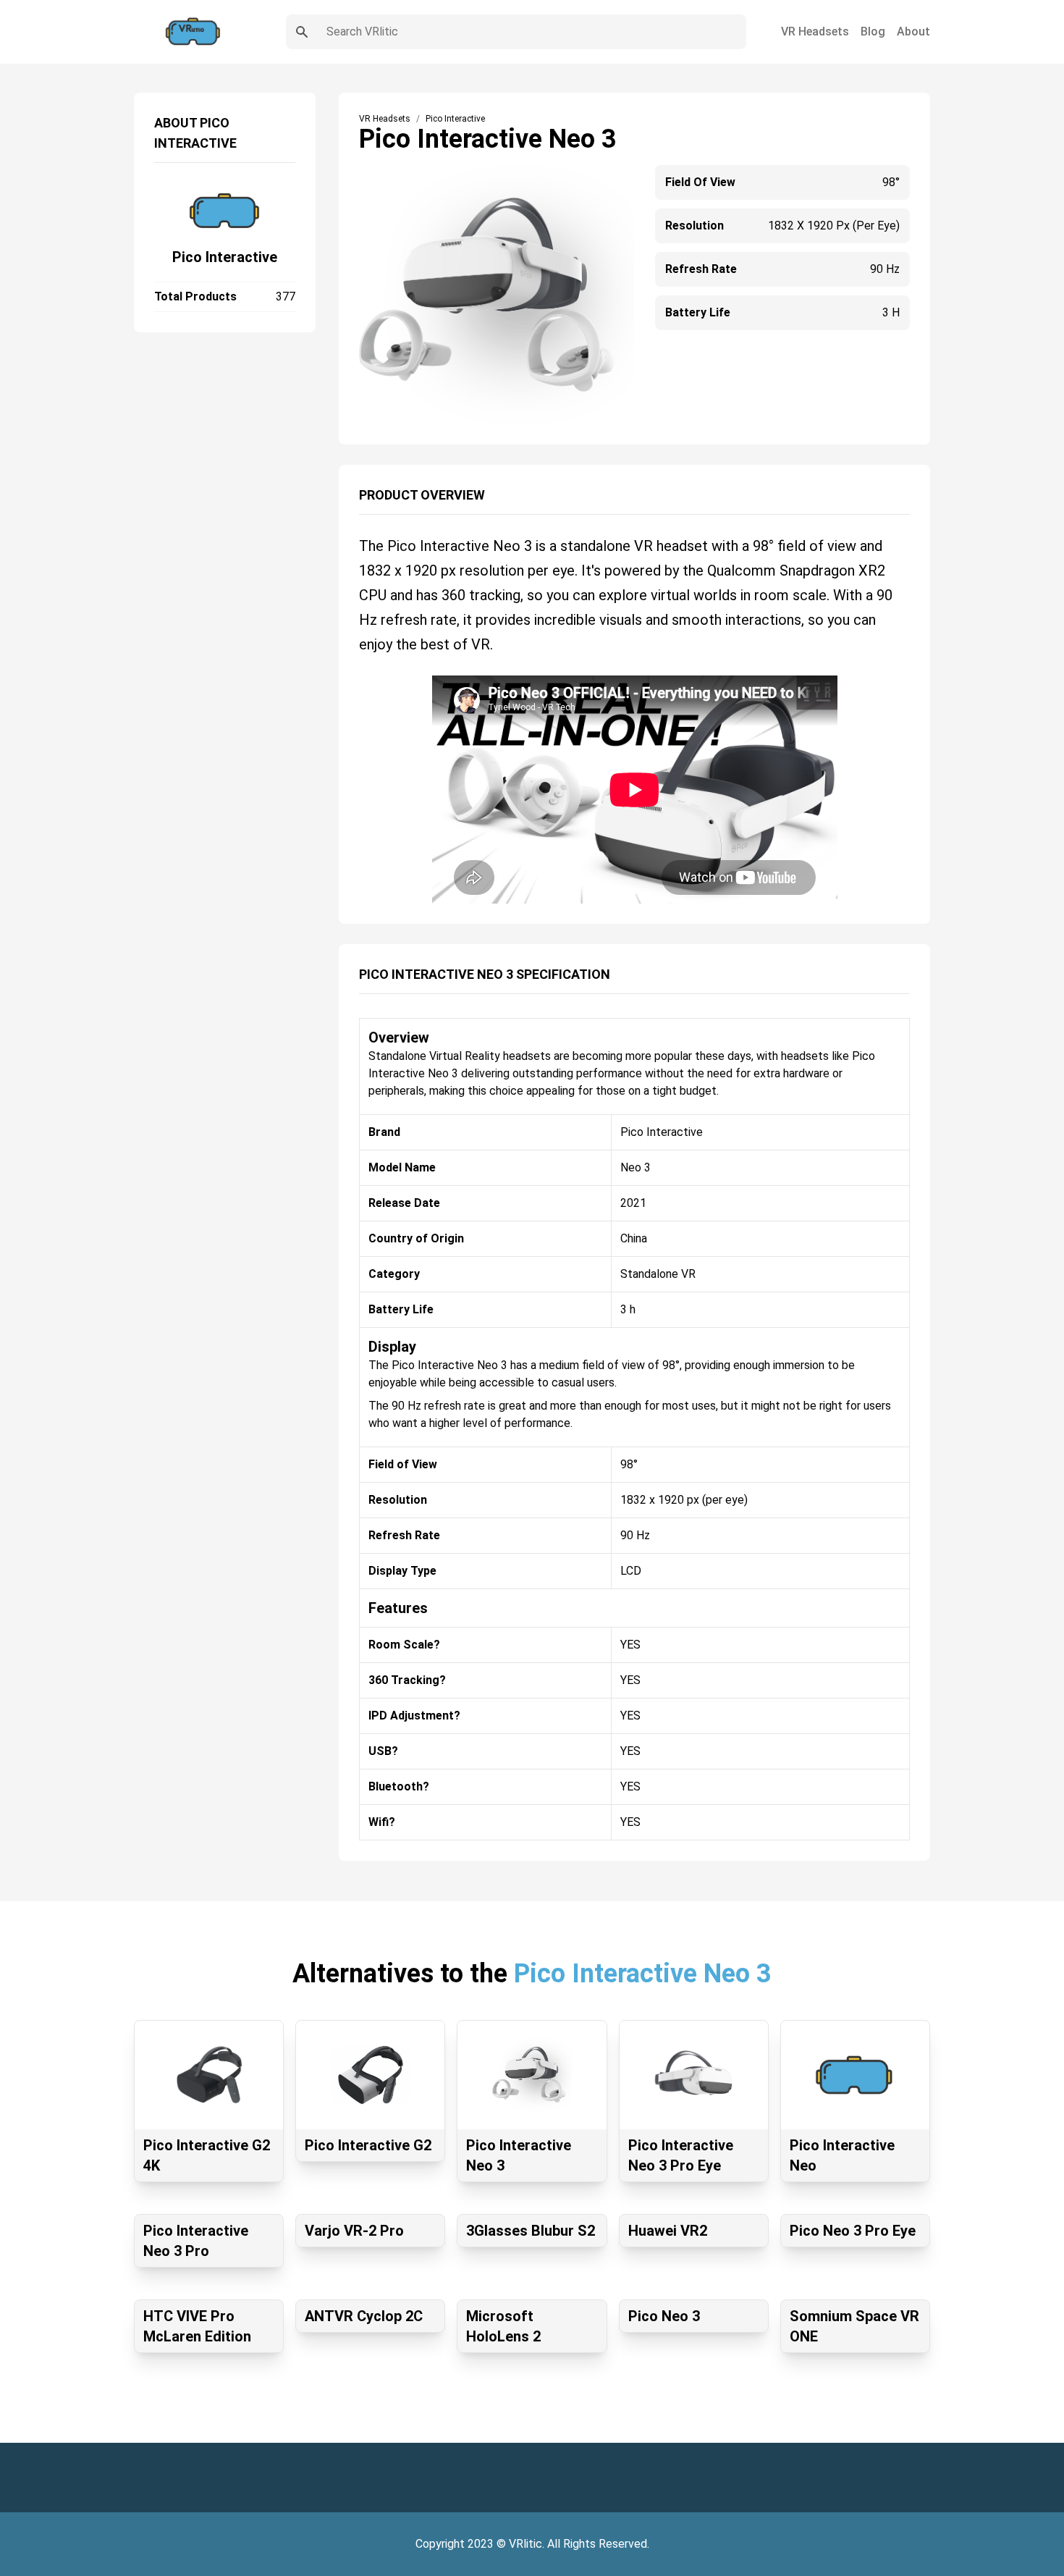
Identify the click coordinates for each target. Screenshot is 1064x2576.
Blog (873, 31)
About (913, 31)
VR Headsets (815, 31)
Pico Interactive (225, 257)
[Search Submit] (302, 32)
